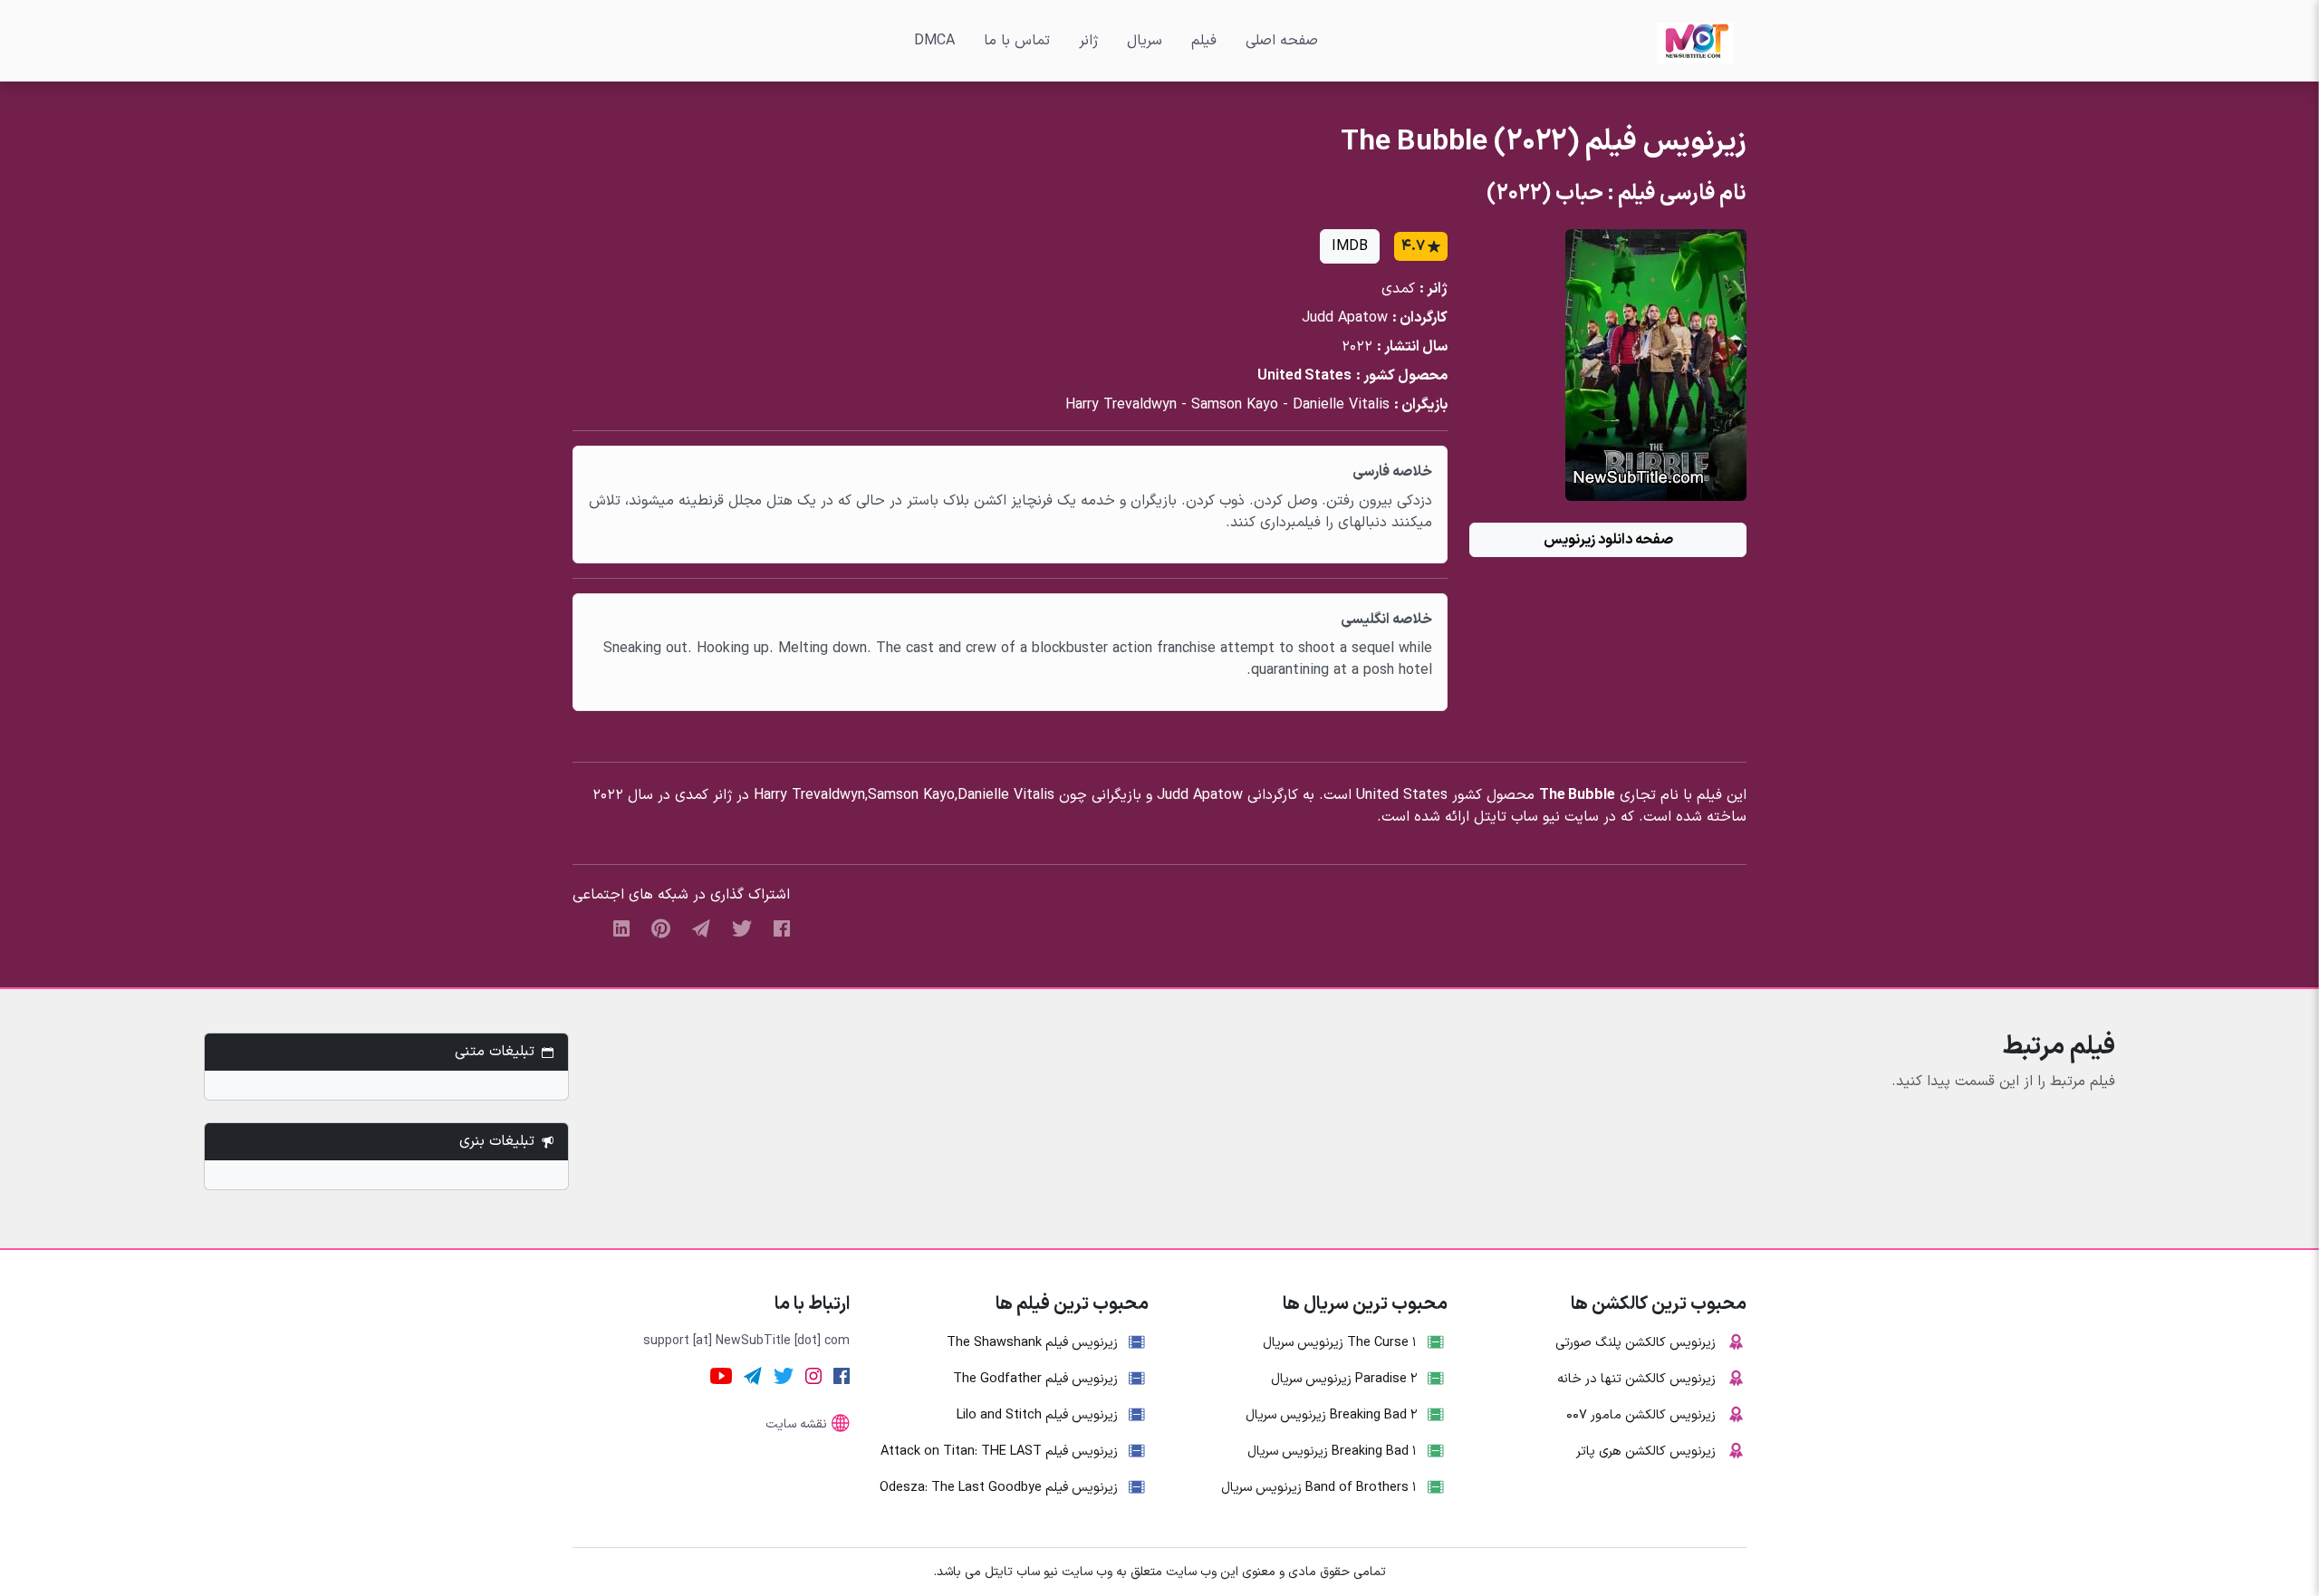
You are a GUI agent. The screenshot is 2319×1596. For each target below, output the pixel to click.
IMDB (1350, 246)
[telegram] (701, 928)
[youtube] (721, 1375)
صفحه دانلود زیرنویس (1608, 540)
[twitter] (742, 928)
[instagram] (813, 1375)
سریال (1145, 41)
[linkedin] (621, 928)
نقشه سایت (796, 1424)
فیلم (1204, 41)
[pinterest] (661, 928)
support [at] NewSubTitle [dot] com (746, 1341)
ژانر (1088, 41)
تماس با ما (1017, 41)
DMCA (934, 41)
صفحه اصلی (1282, 41)
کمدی (1398, 289)
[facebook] (782, 928)
